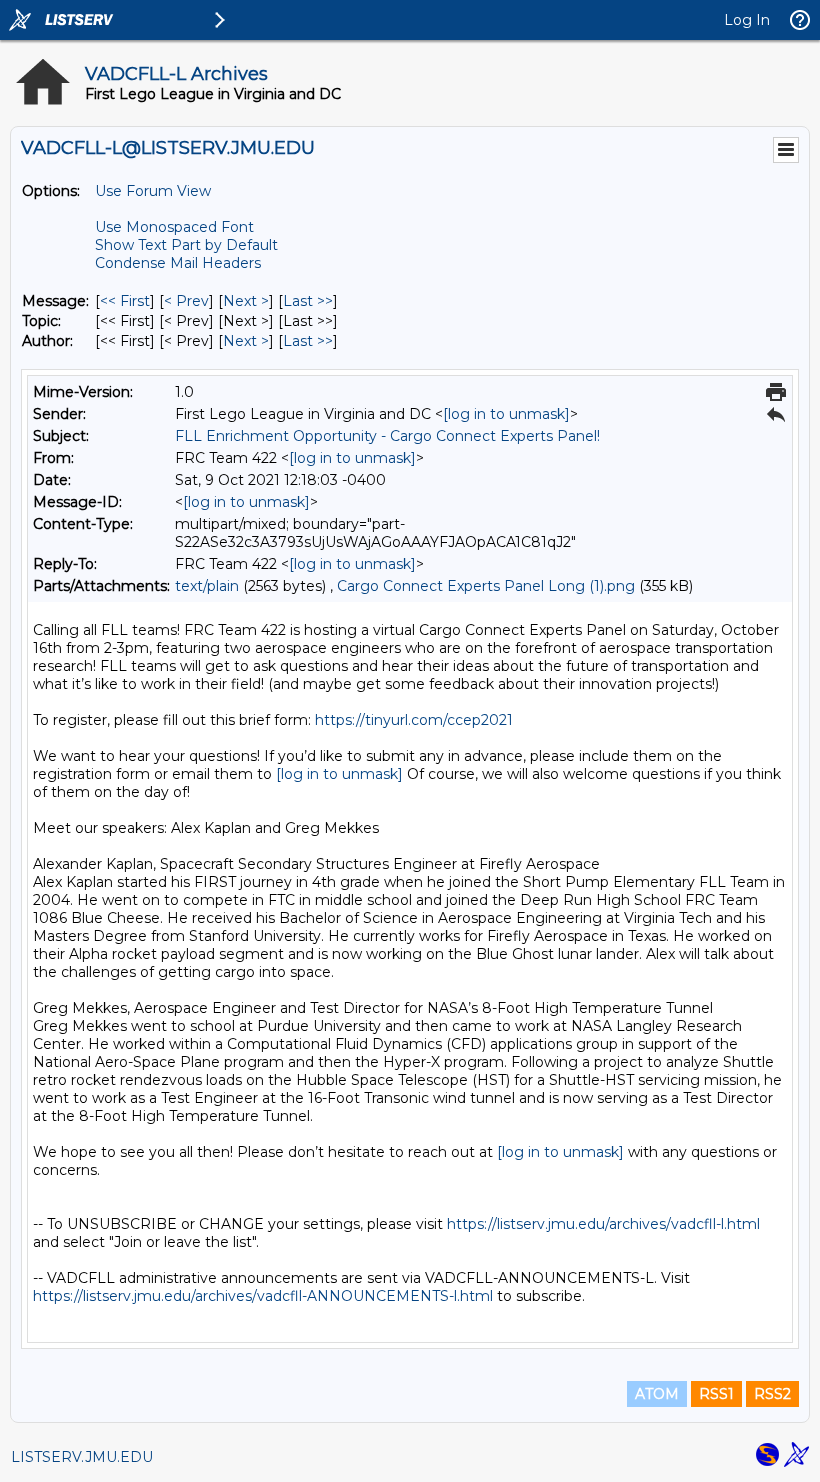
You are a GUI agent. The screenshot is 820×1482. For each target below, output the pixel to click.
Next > (246, 301)
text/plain (207, 586)
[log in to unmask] (506, 414)
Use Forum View (153, 191)
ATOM (657, 1394)
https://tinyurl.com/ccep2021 (414, 720)
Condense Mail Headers (178, 263)
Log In (747, 20)
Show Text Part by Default (186, 245)
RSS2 (772, 1394)
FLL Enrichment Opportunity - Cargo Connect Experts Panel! (387, 436)
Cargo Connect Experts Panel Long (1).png (486, 586)
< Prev (186, 301)
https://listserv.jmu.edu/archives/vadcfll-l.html (603, 1224)
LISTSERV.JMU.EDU (82, 1457)
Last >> (308, 301)
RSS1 (716, 1394)
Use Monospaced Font (174, 227)
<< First (125, 301)
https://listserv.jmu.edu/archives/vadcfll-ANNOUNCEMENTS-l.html (263, 1296)
